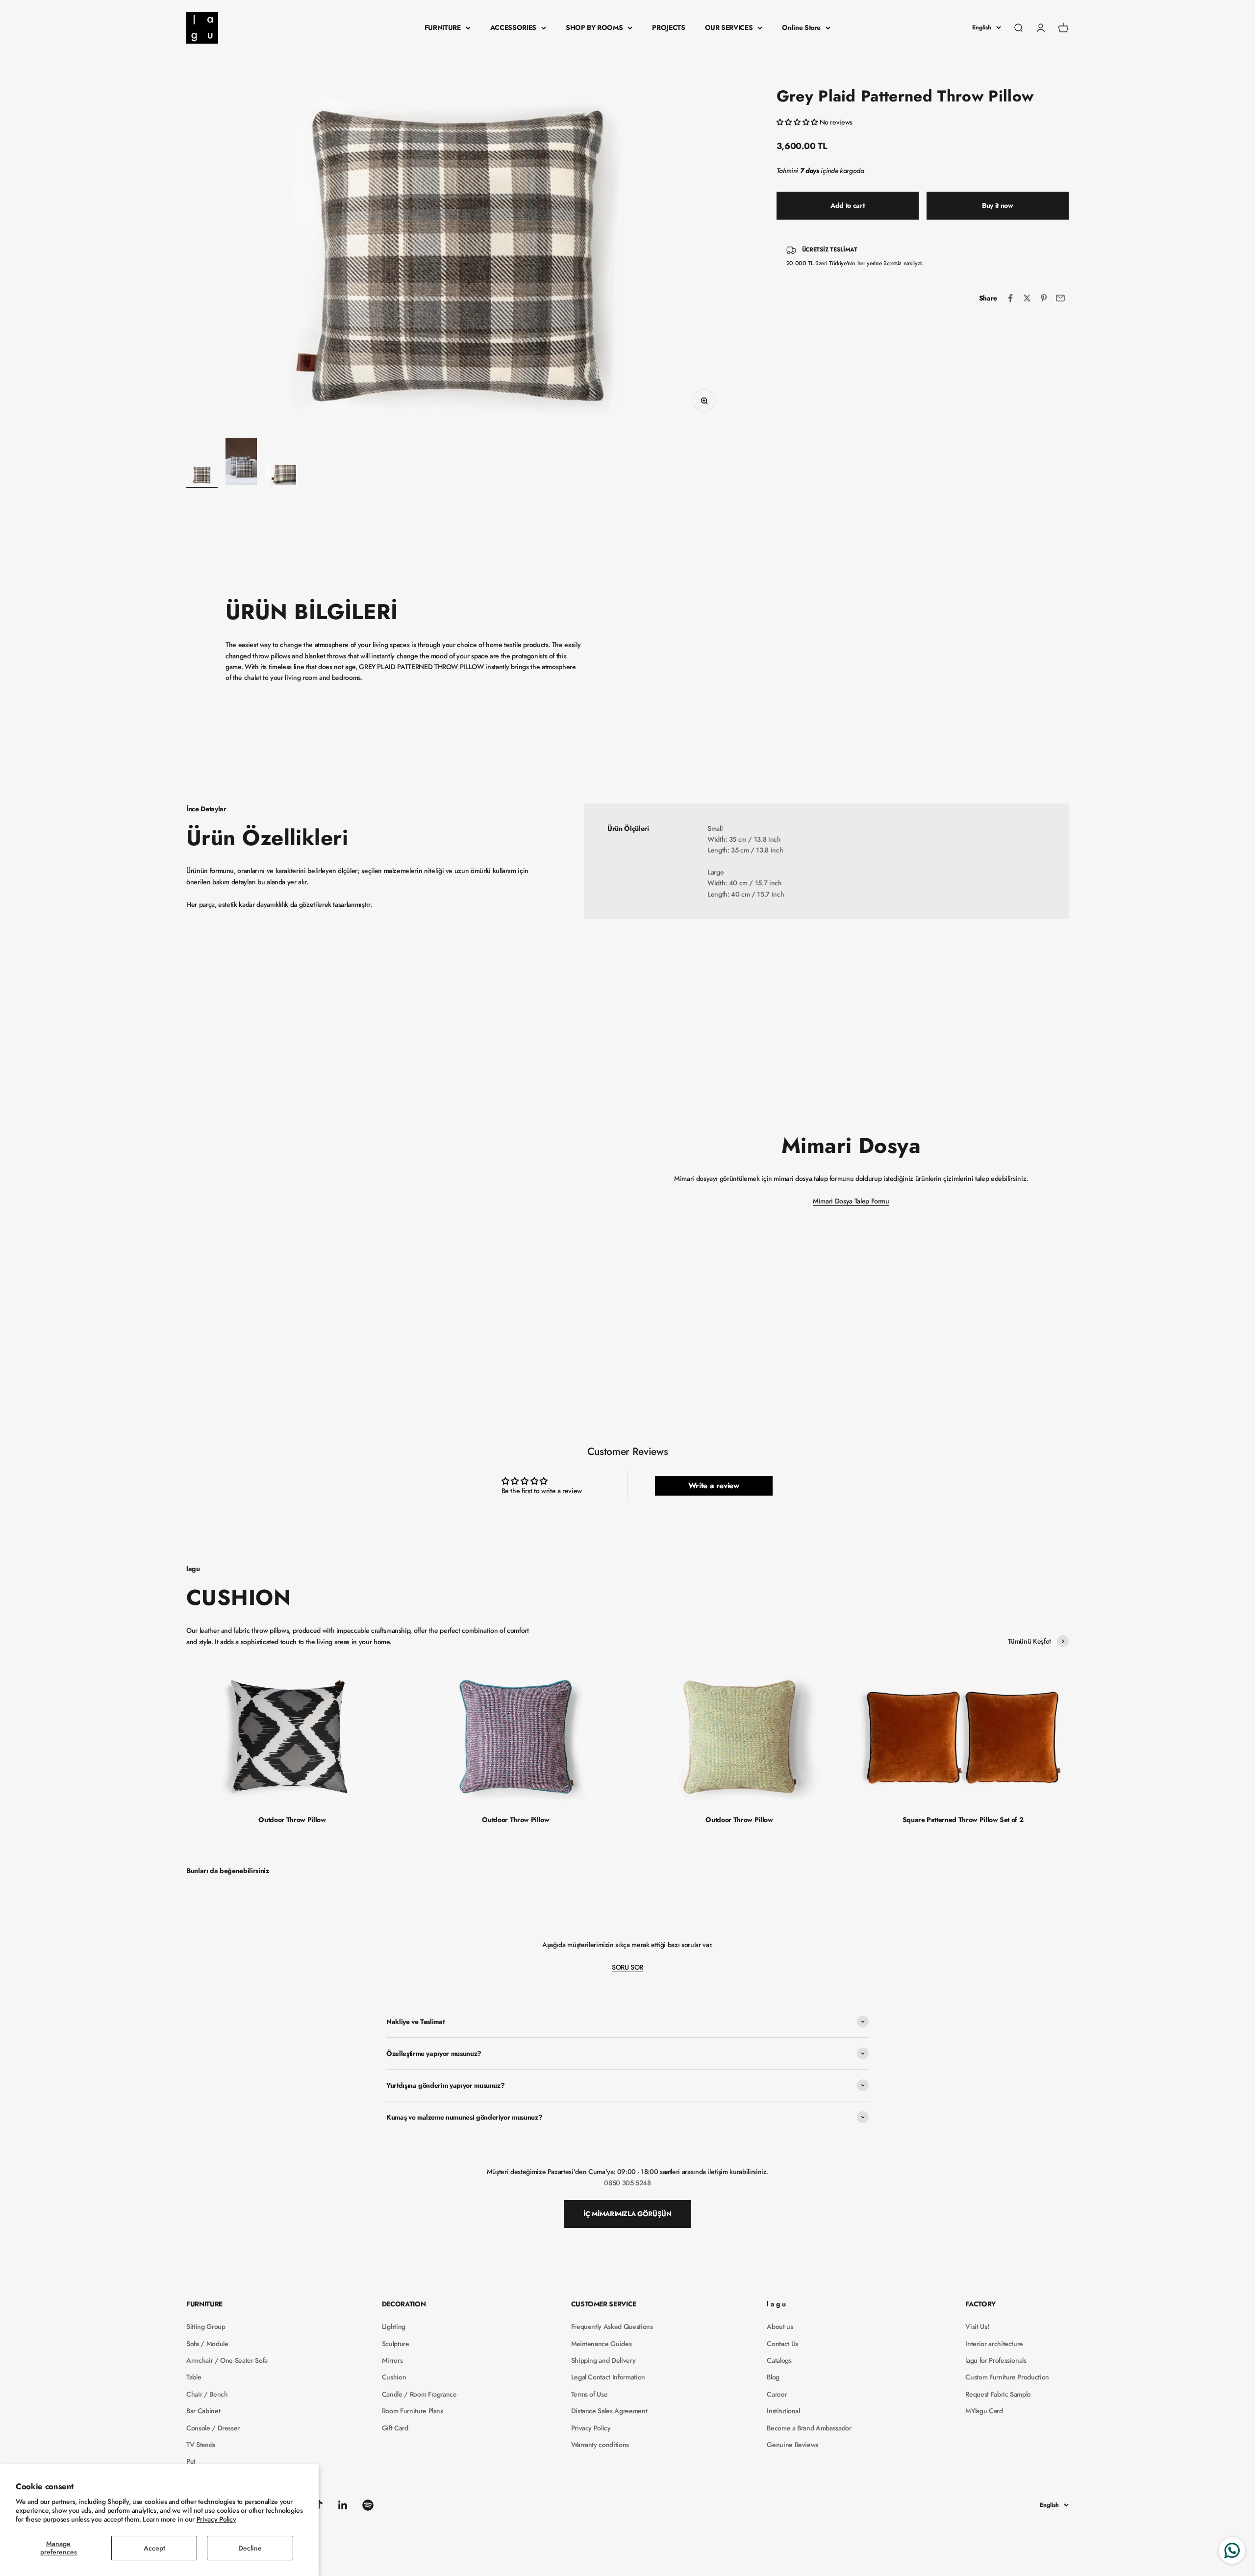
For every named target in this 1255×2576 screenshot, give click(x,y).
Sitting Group (206, 2326)
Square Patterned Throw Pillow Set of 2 (963, 1820)
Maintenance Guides (602, 2344)
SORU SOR (627, 1967)
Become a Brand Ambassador (809, 2428)
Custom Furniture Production (1007, 2377)
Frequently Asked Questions (612, 2326)
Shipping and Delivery (603, 2360)
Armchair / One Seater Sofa (227, 2360)
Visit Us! (977, 2326)
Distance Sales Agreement (609, 2411)
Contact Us (782, 2344)
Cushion (394, 2377)
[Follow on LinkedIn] (343, 2505)
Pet (191, 2461)
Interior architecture (994, 2344)
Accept (154, 2548)
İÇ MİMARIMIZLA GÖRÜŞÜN (627, 2214)
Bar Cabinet (203, 2411)
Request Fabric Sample (998, 2394)
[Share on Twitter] (1027, 298)
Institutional (783, 2411)
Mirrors (392, 2360)
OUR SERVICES (729, 27)
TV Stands (201, 2445)
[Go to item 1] (202, 476)
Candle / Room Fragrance (419, 2394)
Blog (773, 2377)
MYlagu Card (984, 2411)
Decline (250, 2548)
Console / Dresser (213, 2428)
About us (780, 2326)
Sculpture (396, 2344)
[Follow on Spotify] (368, 2505)
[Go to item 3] (280, 476)
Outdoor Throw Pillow (292, 1820)
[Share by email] (1060, 298)
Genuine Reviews (792, 2445)
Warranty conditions (600, 2445)
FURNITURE (443, 27)
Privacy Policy (216, 2519)
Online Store (801, 27)
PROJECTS (668, 27)
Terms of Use (590, 2394)
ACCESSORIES (513, 27)
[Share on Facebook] (1010, 298)
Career (777, 2394)
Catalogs (779, 2360)
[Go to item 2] (241, 463)
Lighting (394, 2326)
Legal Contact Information (608, 2377)
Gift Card (395, 2428)
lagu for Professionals (996, 2360)
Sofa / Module (207, 2344)
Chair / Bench (207, 2394)
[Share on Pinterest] (1044, 298)
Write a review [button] (714, 1486)
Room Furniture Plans (413, 2411)
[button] (798, 122)
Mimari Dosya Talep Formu (851, 1201)
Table (194, 2377)
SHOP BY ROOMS (594, 27)
